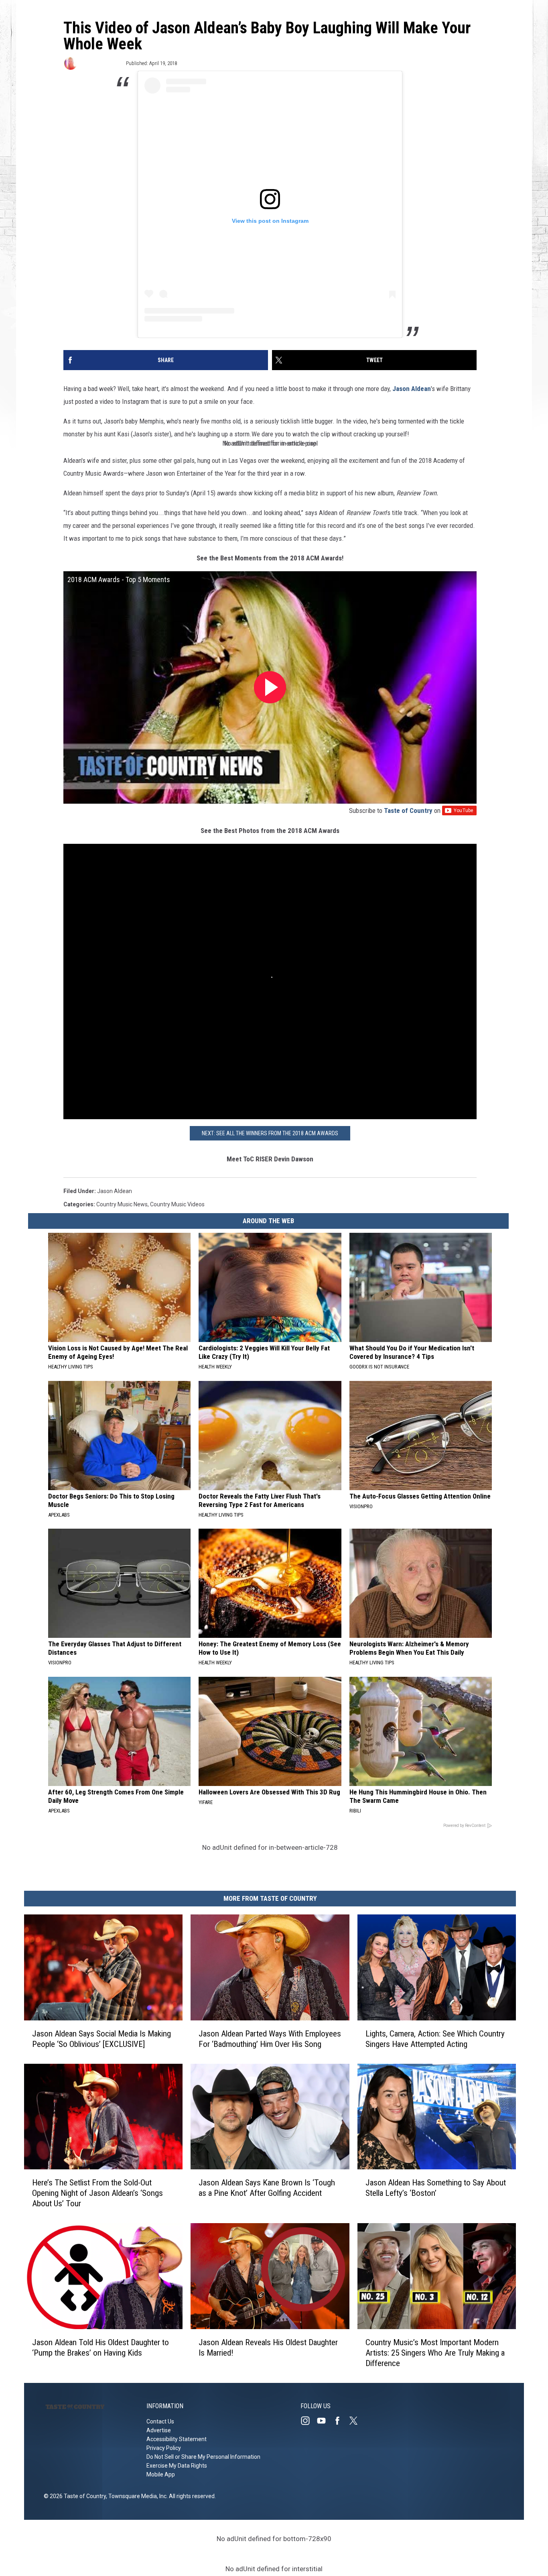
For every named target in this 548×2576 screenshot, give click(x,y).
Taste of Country (408, 810)
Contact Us (160, 2421)
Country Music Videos (177, 1204)
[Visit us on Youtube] (325, 2421)
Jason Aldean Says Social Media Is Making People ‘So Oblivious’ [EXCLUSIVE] (101, 2039)
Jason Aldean (412, 389)
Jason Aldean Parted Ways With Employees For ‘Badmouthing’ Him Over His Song (270, 2039)
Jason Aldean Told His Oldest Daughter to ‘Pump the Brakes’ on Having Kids (100, 2348)
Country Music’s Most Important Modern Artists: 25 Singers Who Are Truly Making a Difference (435, 2353)
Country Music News (122, 1204)
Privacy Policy (164, 2448)
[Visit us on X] (357, 2421)
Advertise (159, 2430)
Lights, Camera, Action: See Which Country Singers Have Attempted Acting (435, 2039)
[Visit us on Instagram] (309, 2421)
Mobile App (161, 2474)
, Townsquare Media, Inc (136, 2496)
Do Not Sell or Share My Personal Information (203, 2457)
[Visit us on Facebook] (341, 2421)
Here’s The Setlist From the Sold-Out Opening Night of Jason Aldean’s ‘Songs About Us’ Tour (97, 2193)
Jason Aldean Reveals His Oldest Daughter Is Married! (268, 2348)
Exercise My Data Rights (177, 2466)
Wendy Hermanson (101, 63)
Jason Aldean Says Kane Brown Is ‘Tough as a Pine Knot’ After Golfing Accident (267, 2188)
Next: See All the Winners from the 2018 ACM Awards (270, 1133)
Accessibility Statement (177, 2439)
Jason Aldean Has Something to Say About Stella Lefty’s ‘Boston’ (436, 2188)
